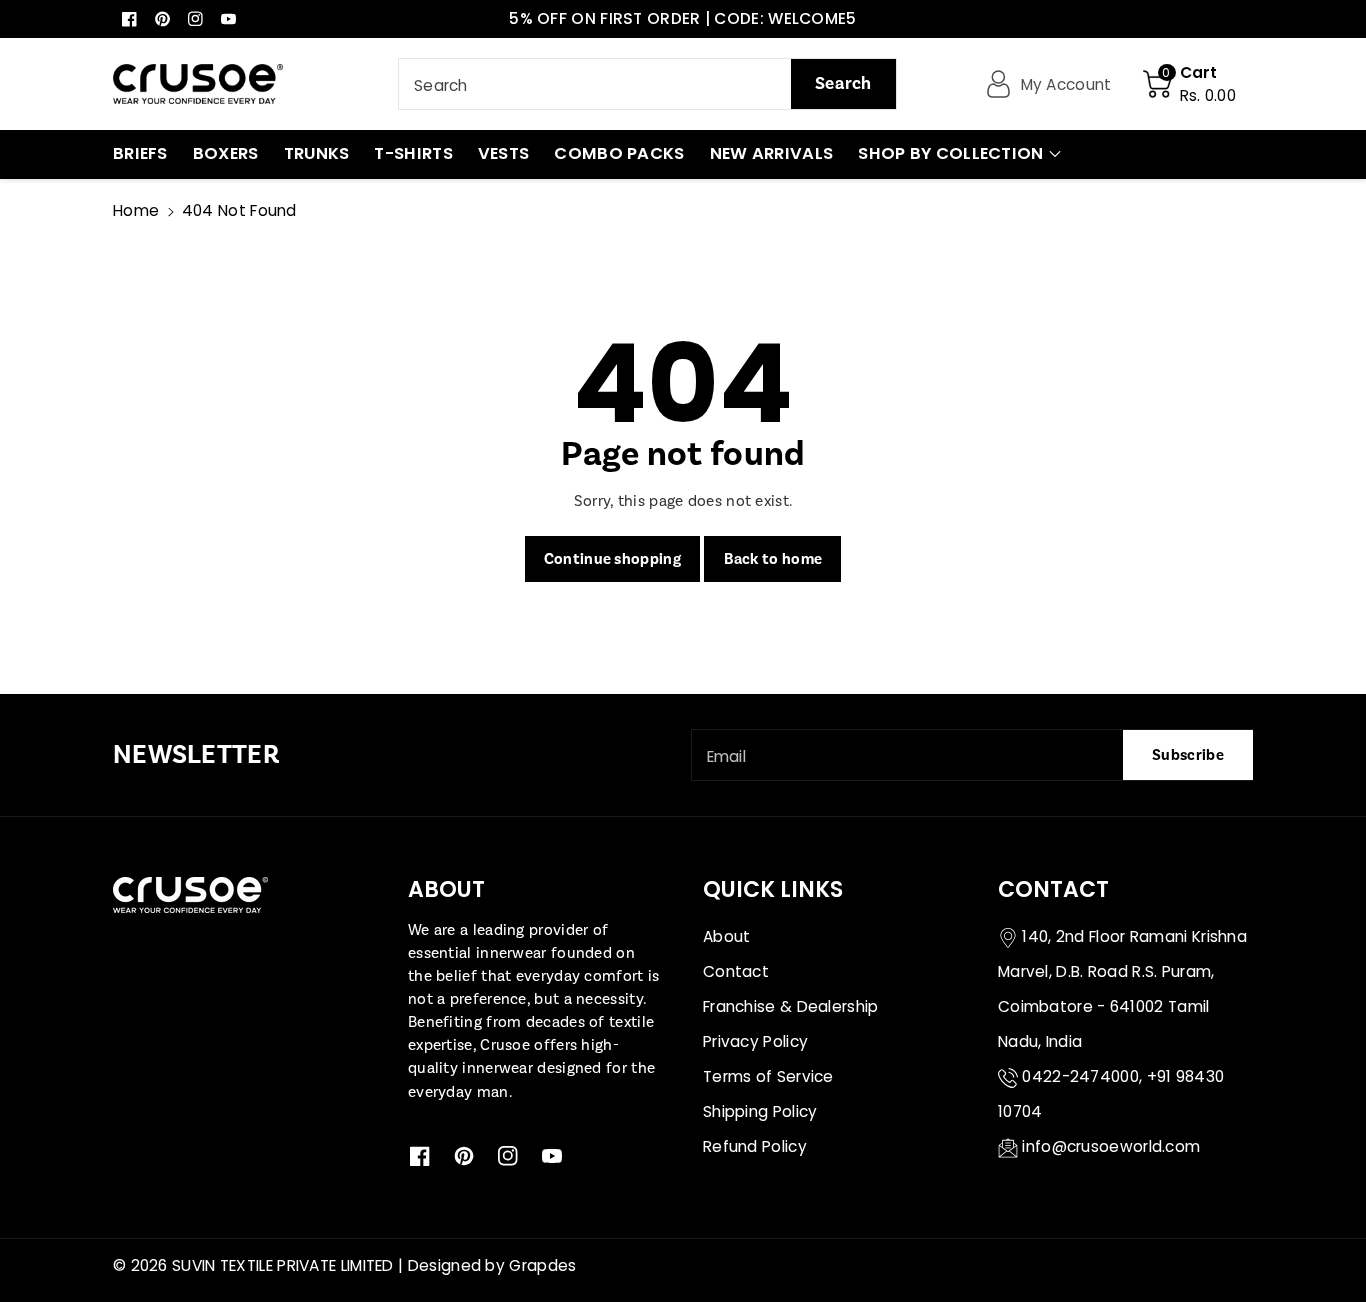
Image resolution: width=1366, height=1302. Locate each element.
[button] (1189, 84)
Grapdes (542, 1265)
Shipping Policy (760, 1111)
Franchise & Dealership (791, 1006)
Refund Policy (755, 1146)
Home (136, 210)
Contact (736, 971)
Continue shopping (612, 559)
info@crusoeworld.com (1111, 1146)
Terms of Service (768, 1076)
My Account (1066, 84)
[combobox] (647, 84)
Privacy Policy (755, 1041)
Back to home (773, 559)
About (727, 936)
